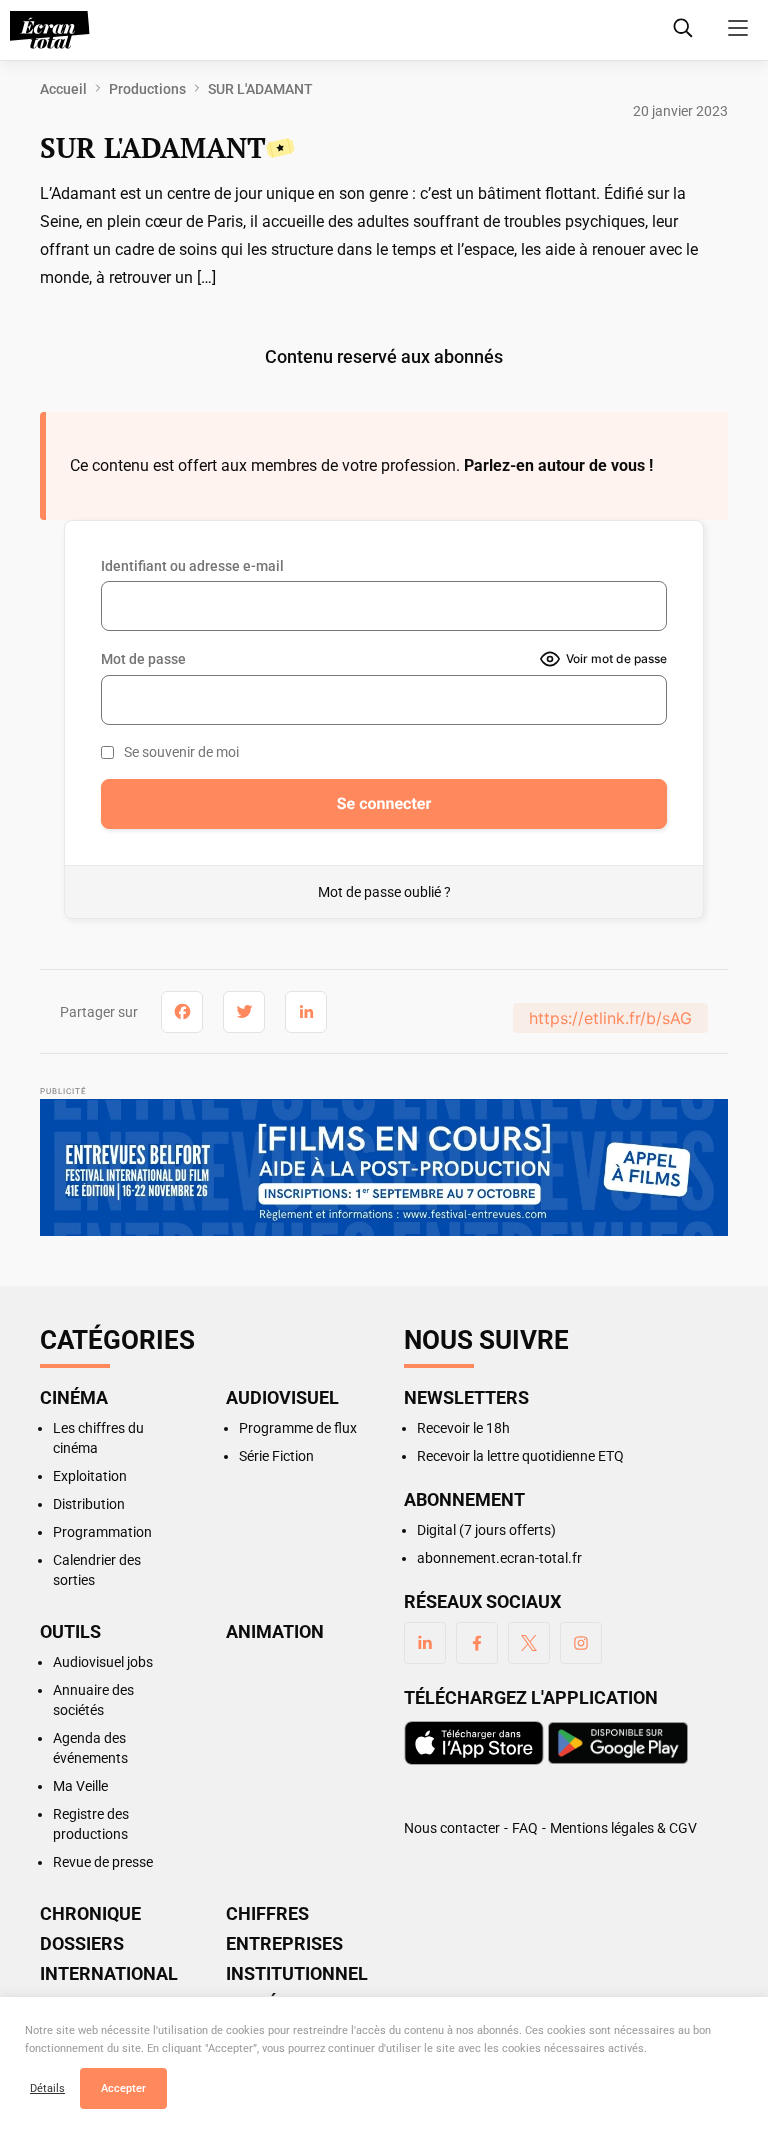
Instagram (581, 1643)
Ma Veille (80, 1786)
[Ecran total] (50, 30)
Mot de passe (143, 659)
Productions (147, 89)
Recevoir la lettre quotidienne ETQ (520, 1456)
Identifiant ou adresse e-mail (192, 566)
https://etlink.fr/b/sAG (610, 1018)
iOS (474, 1743)
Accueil (63, 89)
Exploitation (90, 1476)
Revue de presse (103, 1862)
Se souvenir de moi (181, 752)
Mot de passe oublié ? (384, 892)
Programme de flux (298, 1428)
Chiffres (267, 1914)
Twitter (529, 1643)
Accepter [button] (123, 2088)
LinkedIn (425, 1643)
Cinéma (74, 1398)
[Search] (683, 28)
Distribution (89, 1504)
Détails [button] (47, 2088)
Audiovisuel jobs (103, 1662)
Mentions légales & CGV (623, 1828)
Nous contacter (452, 1828)
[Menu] (738, 28)
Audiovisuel (282, 1398)
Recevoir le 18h (463, 1428)
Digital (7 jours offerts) (486, 1530)
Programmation (102, 1532)
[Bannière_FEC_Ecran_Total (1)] (384, 1170)
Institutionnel (295, 1974)
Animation (275, 1632)
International (109, 1974)
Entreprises (284, 1944)
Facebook (477, 1643)
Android (618, 1743)
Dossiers (82, 1944)
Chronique (90, 1914)
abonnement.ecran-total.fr (499, 1558)
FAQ (525, 1828)
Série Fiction (276, 1456)
